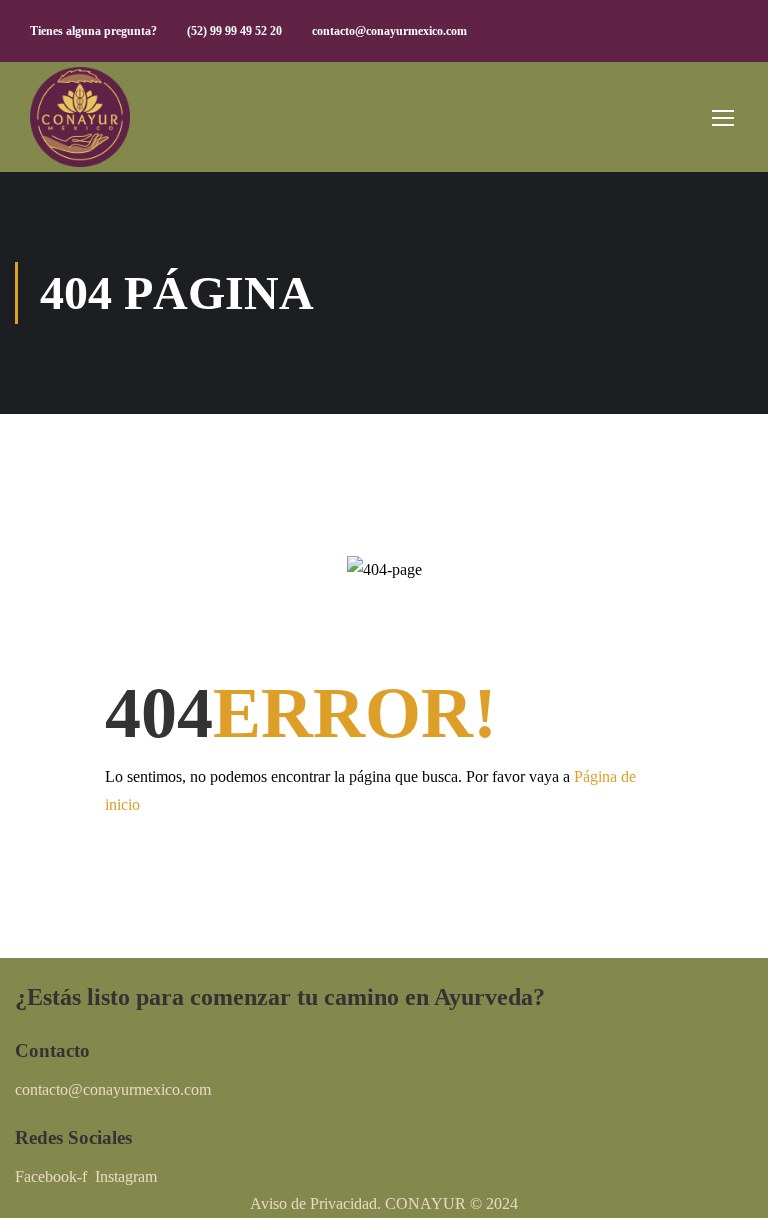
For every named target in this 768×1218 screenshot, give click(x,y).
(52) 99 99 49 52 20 (234, 31)
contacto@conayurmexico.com (389, 31)
